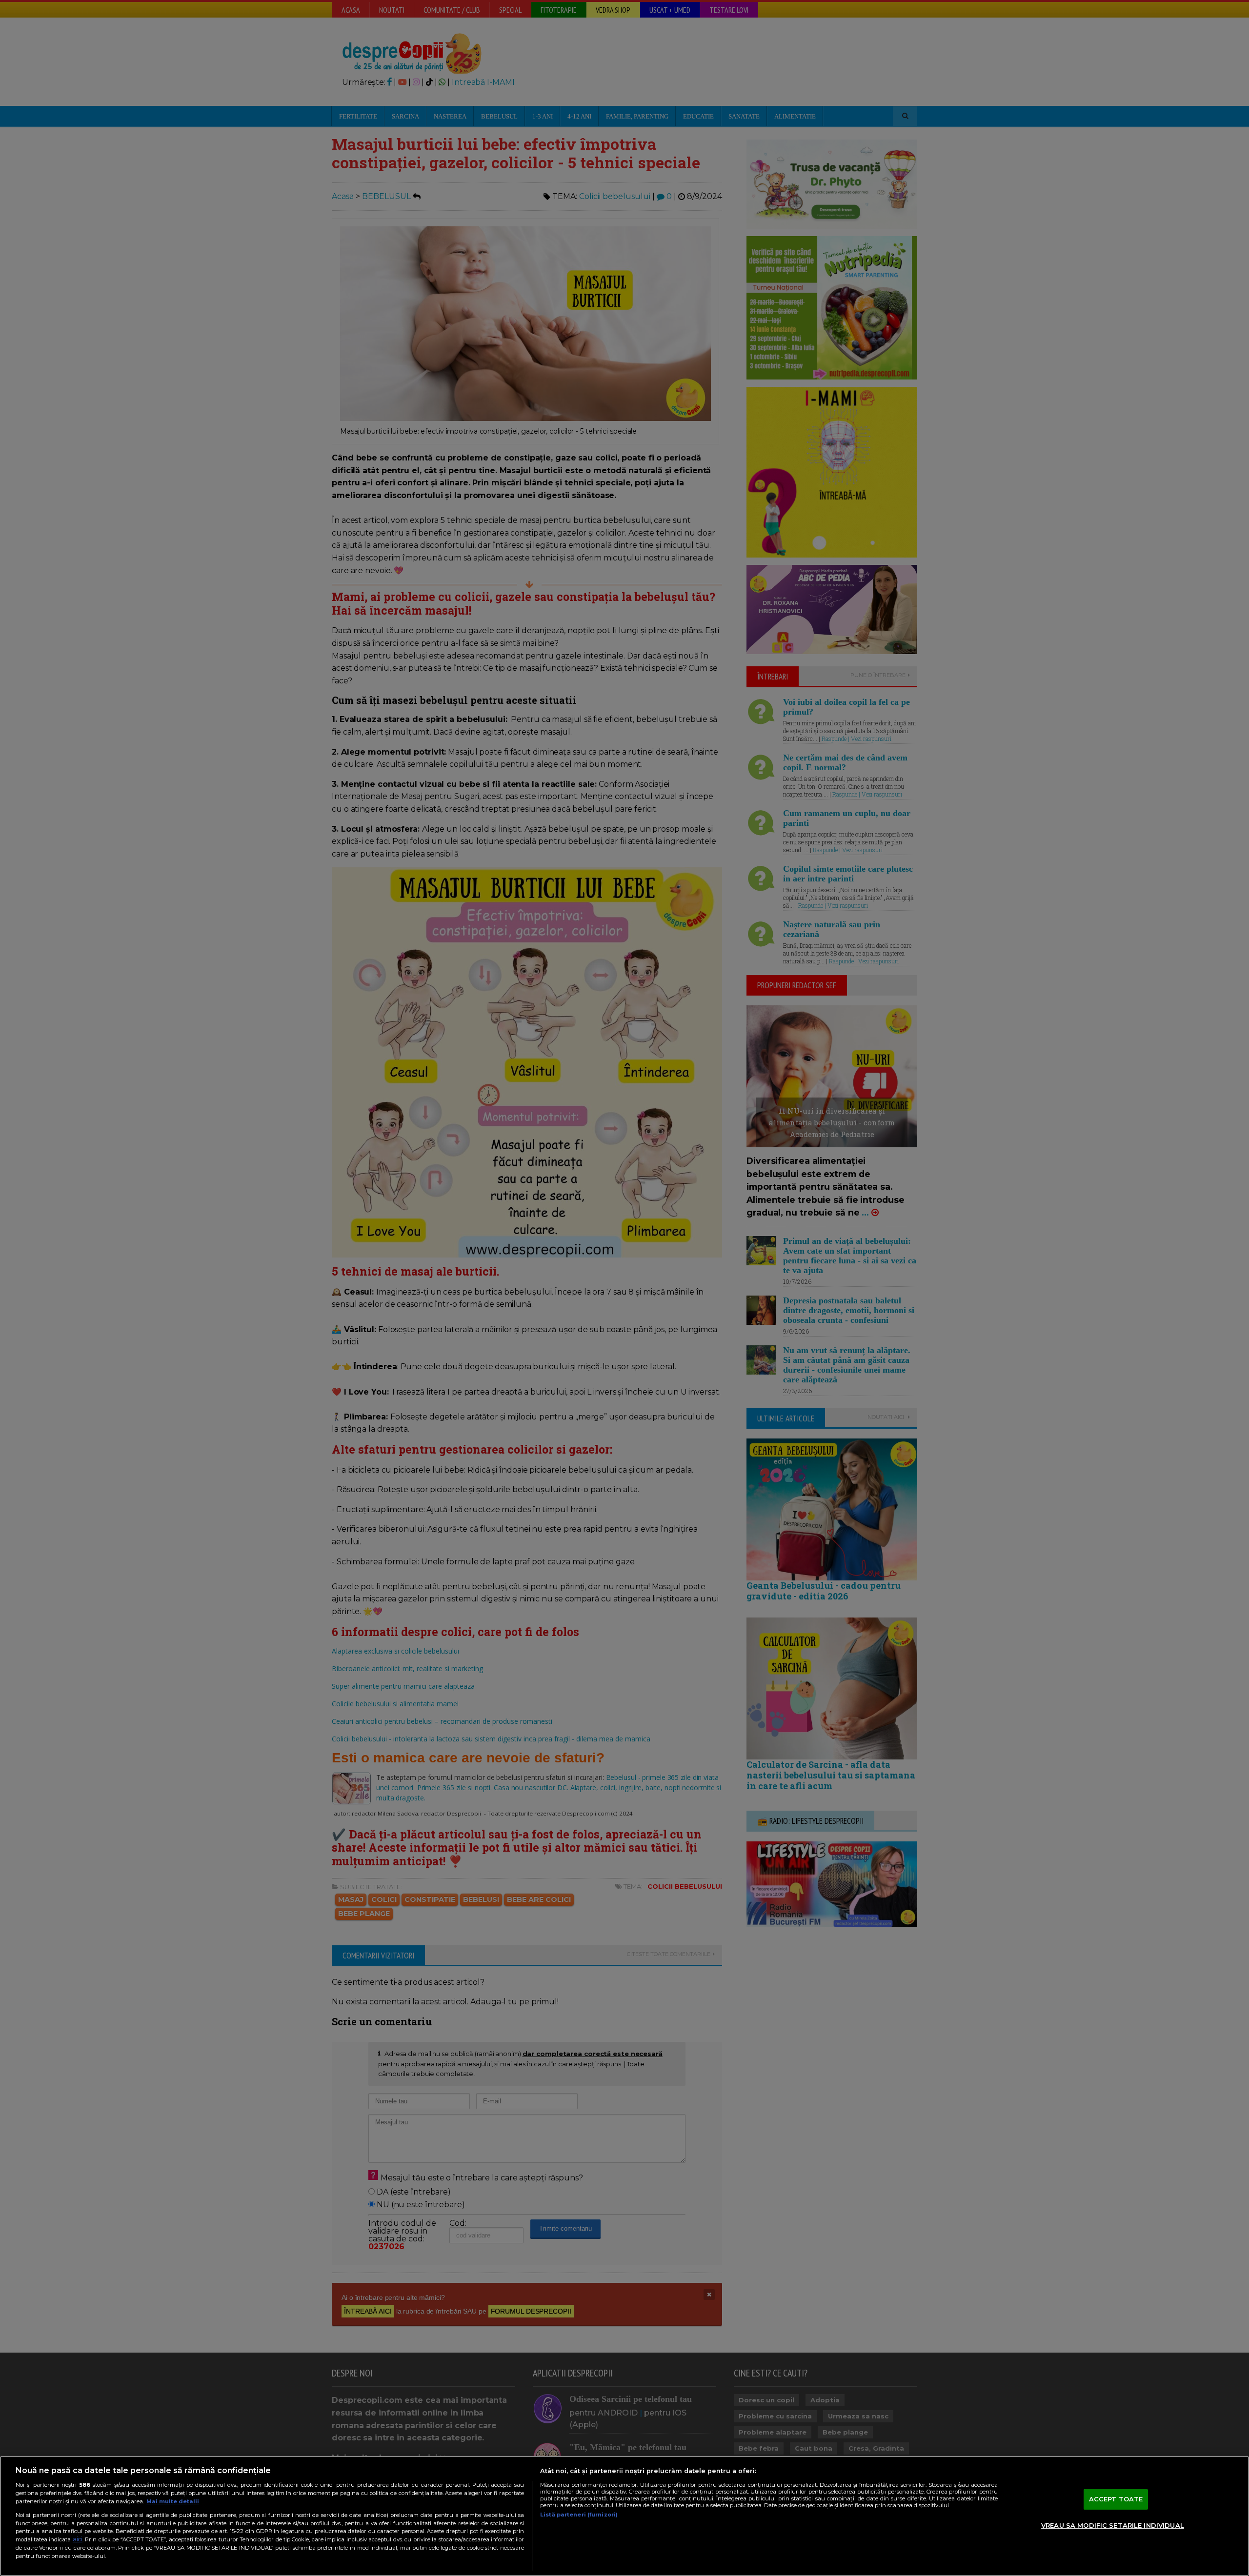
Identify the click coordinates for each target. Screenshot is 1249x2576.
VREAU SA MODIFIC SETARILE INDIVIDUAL (1113, 2525)
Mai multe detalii (173, 2501)
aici (78, 2539)
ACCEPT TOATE (1116, 2499)
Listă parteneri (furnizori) (579, 2515)
